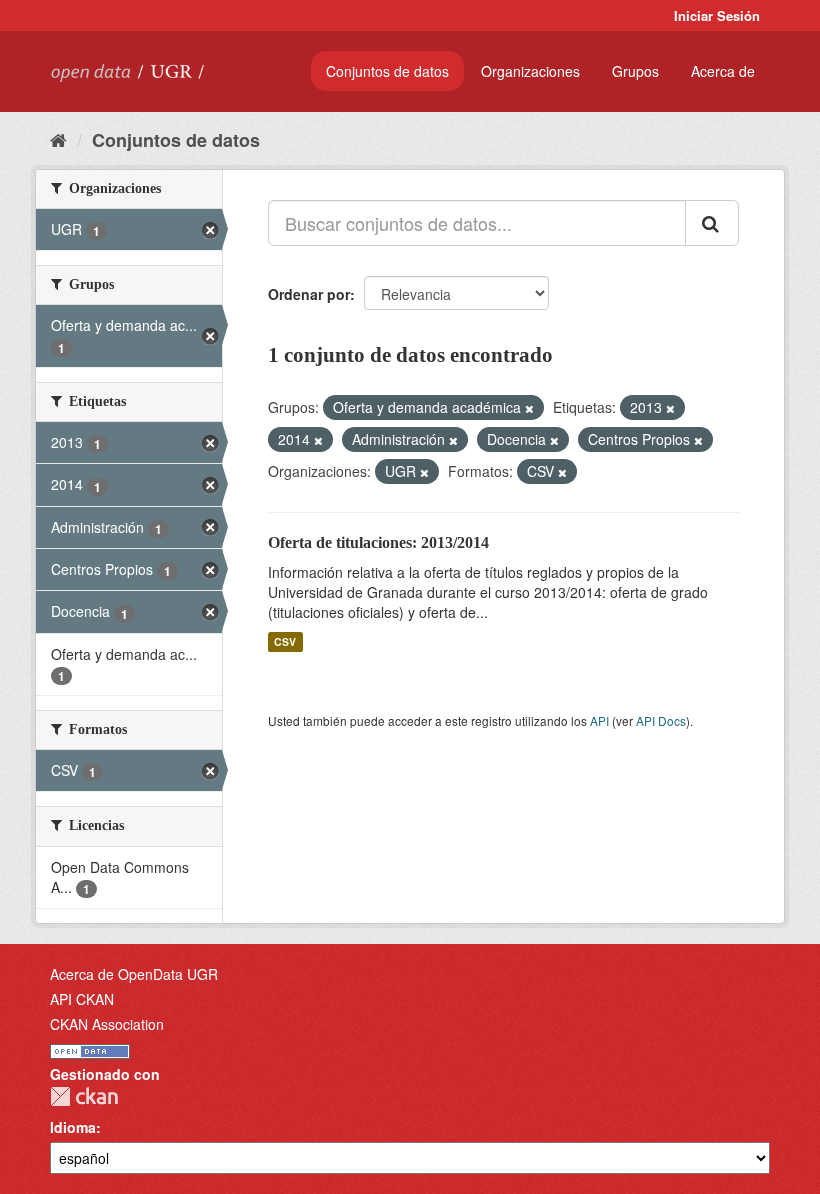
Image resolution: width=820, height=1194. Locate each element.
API (599, 720)
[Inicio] (58, 139)
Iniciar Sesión (717, 15)
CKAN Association (107, 1024)
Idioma (73, 1127)
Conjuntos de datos (387, 71)
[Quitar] (529, 408)
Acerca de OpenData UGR (134, 974)
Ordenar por (309, 294)
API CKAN (82, 999)
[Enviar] (712, 223)
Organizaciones (530, 71)
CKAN (84, 1096)
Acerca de (723, 71)
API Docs (661, 720)
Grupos (635, 71)
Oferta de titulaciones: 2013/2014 (378, 542)
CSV (285, 641)
